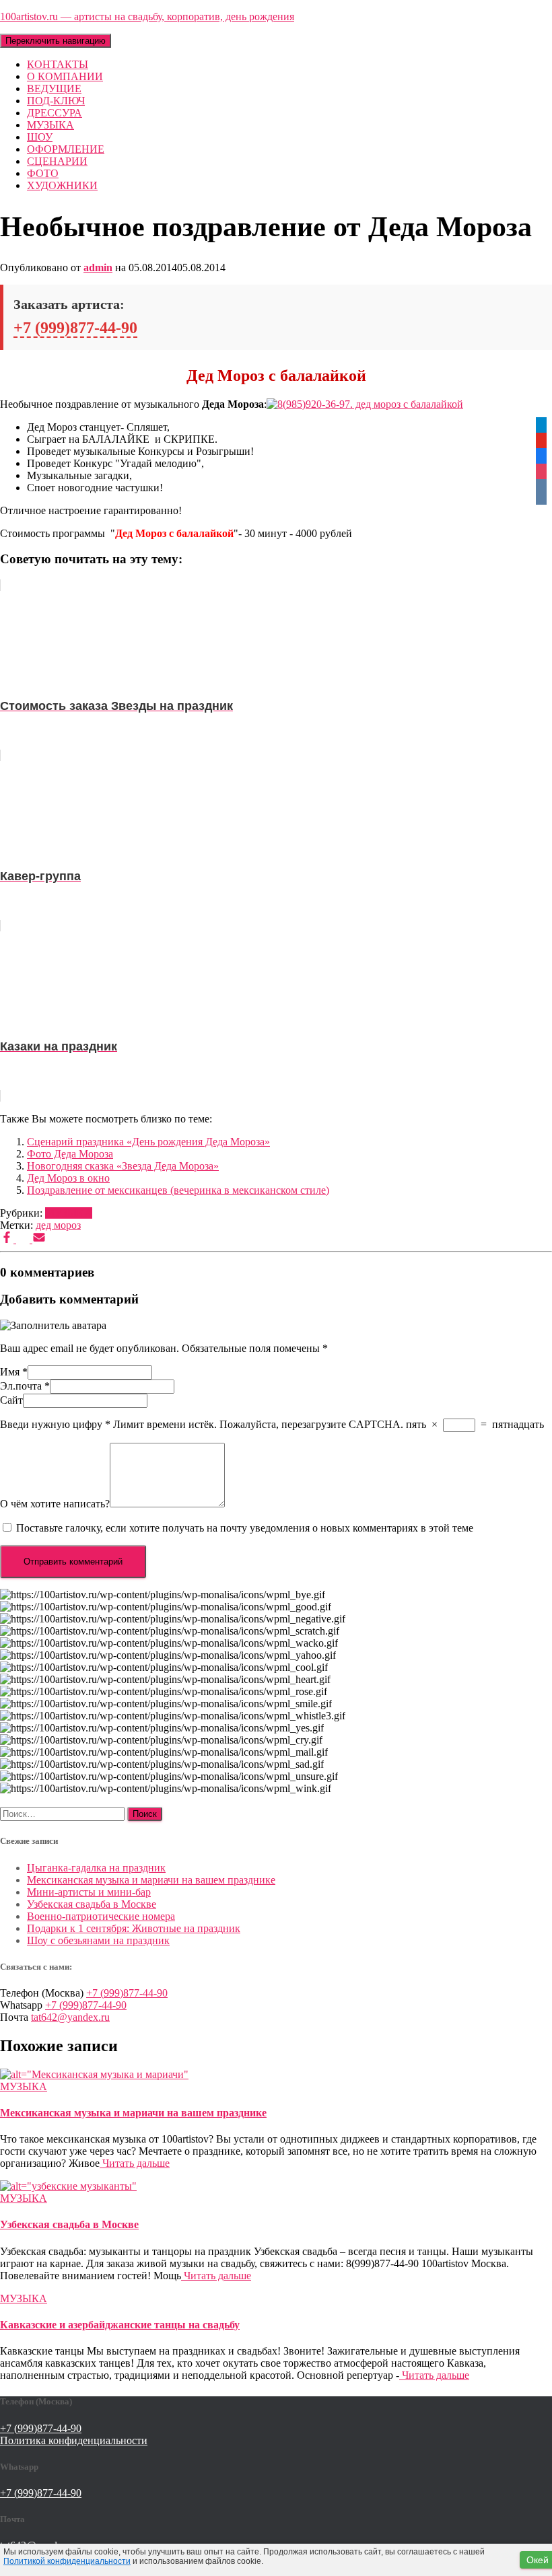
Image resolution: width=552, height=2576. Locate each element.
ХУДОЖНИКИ (62, 185)
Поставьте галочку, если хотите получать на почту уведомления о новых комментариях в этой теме (245, 1528)
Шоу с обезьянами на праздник (98, 1940)
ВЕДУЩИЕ (54, 88)
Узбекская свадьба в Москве (92, 1904)
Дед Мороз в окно (68, 1178)
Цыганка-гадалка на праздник (96, 1868)
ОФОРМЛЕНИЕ (66, 149)
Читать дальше (135, 2163)
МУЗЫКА (50, 125)
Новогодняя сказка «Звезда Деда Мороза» (123, 1166)
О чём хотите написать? (55, 1504)
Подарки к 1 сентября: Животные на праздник (134, 1928)
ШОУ (40, 137)
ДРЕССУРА (55, 113)
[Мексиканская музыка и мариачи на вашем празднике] (94, 2074)
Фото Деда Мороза (70, 1154)
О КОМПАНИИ (65, 76)
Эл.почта (25, 1386)
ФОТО (43, 173)
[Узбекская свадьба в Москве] (68, 2186)
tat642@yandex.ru (70, 2017)
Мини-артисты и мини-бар (89, 1892)
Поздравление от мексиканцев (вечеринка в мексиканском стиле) (178, 1190)
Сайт (11, 1400)
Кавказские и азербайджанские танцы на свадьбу (120, 2325)
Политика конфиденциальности (74, 2440)
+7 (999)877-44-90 (75, 328)
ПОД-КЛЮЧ (56, 101)
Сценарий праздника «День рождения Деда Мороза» (148, 1142)
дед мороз (58, 1225)
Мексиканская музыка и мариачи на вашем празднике (151, 1880)
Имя (14, 1372)
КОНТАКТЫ (58, 64)
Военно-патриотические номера (101, 1916)
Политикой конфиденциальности (67, 2561)
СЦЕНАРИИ (57, 161)
